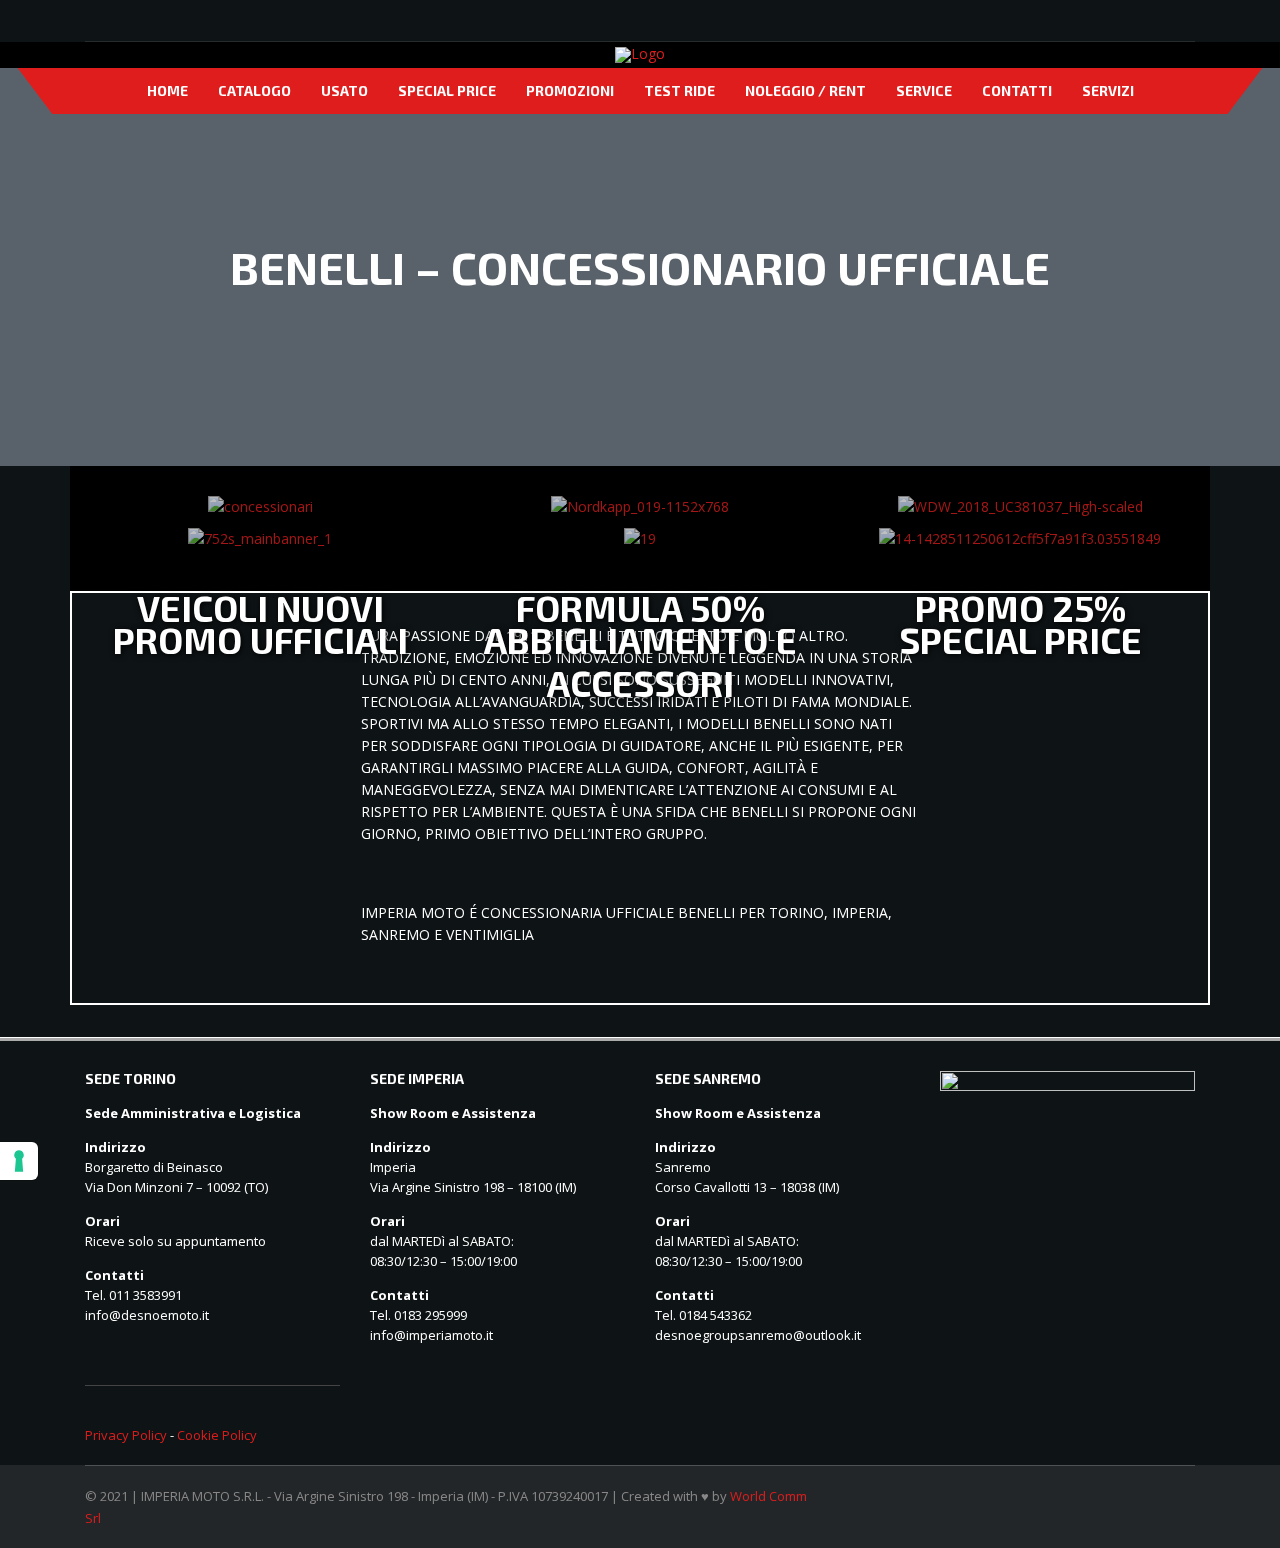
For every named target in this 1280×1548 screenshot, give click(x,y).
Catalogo (254, 90)
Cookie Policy (217, 1435)
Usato (344, 90)
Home (167, 90)
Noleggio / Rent (805, 90)
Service (924, 90)
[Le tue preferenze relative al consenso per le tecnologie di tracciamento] (19, 1161)
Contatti (1017, 90)
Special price (447, 90)
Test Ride (679, 90)
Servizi (1108, 90)
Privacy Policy (126, 1435)
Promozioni (570, 90)
